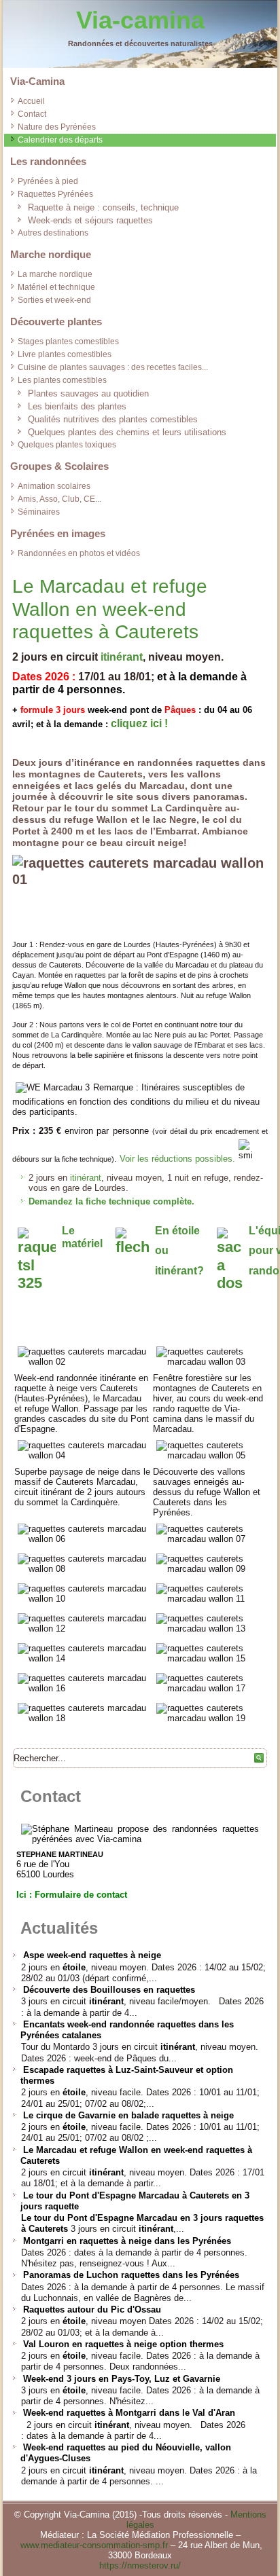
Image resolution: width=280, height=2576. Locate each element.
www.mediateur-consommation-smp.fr (94, 2545)
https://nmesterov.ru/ (140, 2565)
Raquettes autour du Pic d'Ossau (92, 2310)
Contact (32, 114)
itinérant (122, 657)
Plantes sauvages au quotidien (88, 393)
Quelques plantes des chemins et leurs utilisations (127, 432)
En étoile (177, 1231)
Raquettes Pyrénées (55, 194)
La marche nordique (55, 274)
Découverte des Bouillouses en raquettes (109, 1990)
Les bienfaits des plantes (77, 406)
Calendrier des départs (60, 140)
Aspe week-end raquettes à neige (92, 1955)
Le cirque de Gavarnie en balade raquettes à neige (128, 2115)
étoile (74, 1967)
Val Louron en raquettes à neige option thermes (123, 2344)
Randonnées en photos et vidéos (79, 553)
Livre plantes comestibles (65, 354)
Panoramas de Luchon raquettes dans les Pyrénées (131, 2275)
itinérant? (179, 1271)
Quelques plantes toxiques (67, 445)
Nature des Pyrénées (57, 127)
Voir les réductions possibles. (177, 1159)
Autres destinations (53, 233)
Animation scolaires (54, 486)
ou (162, 1250)
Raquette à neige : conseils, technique (103, 207)
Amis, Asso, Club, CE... (59, 499)
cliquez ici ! (139, 723)
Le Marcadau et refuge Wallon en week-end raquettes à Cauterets (110, 609)
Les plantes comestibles (62, 380)
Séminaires (39, 512)
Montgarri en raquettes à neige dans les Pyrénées (127, 2241)
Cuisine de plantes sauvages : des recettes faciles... (113, 367)
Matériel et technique (56, 287)
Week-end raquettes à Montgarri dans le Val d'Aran (129, 2413)
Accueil (31, 101)
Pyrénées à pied (48, 181)
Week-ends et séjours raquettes (90, 220)
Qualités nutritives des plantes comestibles (113, 419)
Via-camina (140, 20)
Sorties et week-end (54, 300)
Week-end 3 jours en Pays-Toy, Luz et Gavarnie (122, 2379)
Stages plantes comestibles (68, 342)
